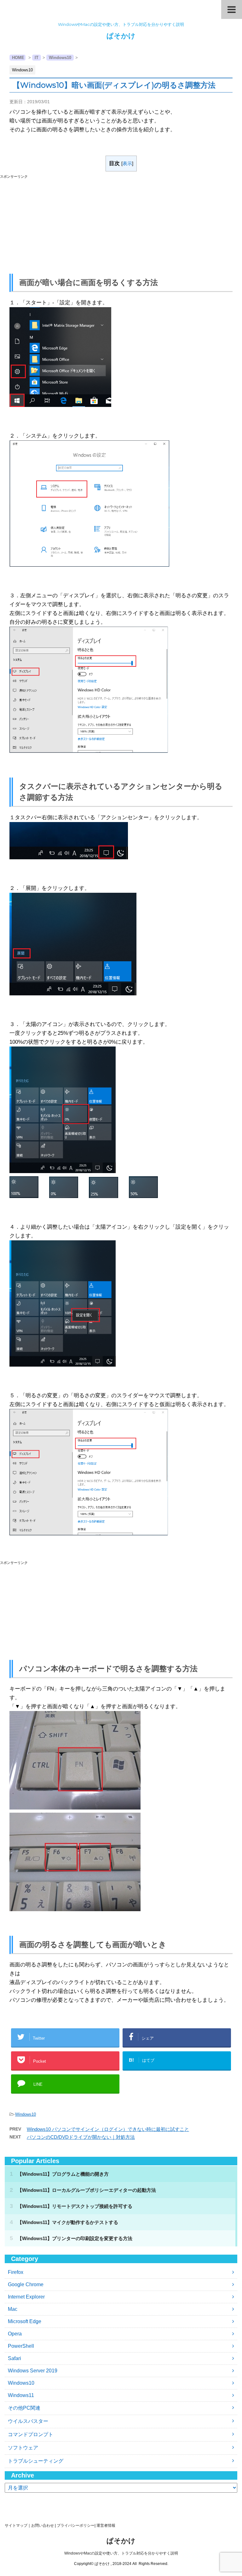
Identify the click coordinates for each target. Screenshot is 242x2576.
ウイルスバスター (28, 2421)
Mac (13, 2309)
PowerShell (21, 2346)
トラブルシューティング (36, 2461)
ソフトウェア (23, 2448)
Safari (14, 2358)
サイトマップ (16, 2525)
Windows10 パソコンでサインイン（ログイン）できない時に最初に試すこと (108, 2129)
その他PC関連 (24, 2408)
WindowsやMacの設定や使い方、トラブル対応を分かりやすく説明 (121, 2553)
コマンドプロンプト (31, 2434)
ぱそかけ (121, 36)
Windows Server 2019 (33, 2371)
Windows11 (21, 2395)
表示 (127, 163)
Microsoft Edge (25, 2321)
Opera (15, 2334)
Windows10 (26, 2114)
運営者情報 (106, 2525)
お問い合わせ (43, 2525)
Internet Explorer (26, 2297)
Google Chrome (26, 2284)
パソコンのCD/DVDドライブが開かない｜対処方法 (81, 2137)
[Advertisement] (121, 223)
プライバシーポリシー (76, 2525)
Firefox (16, 2272)
